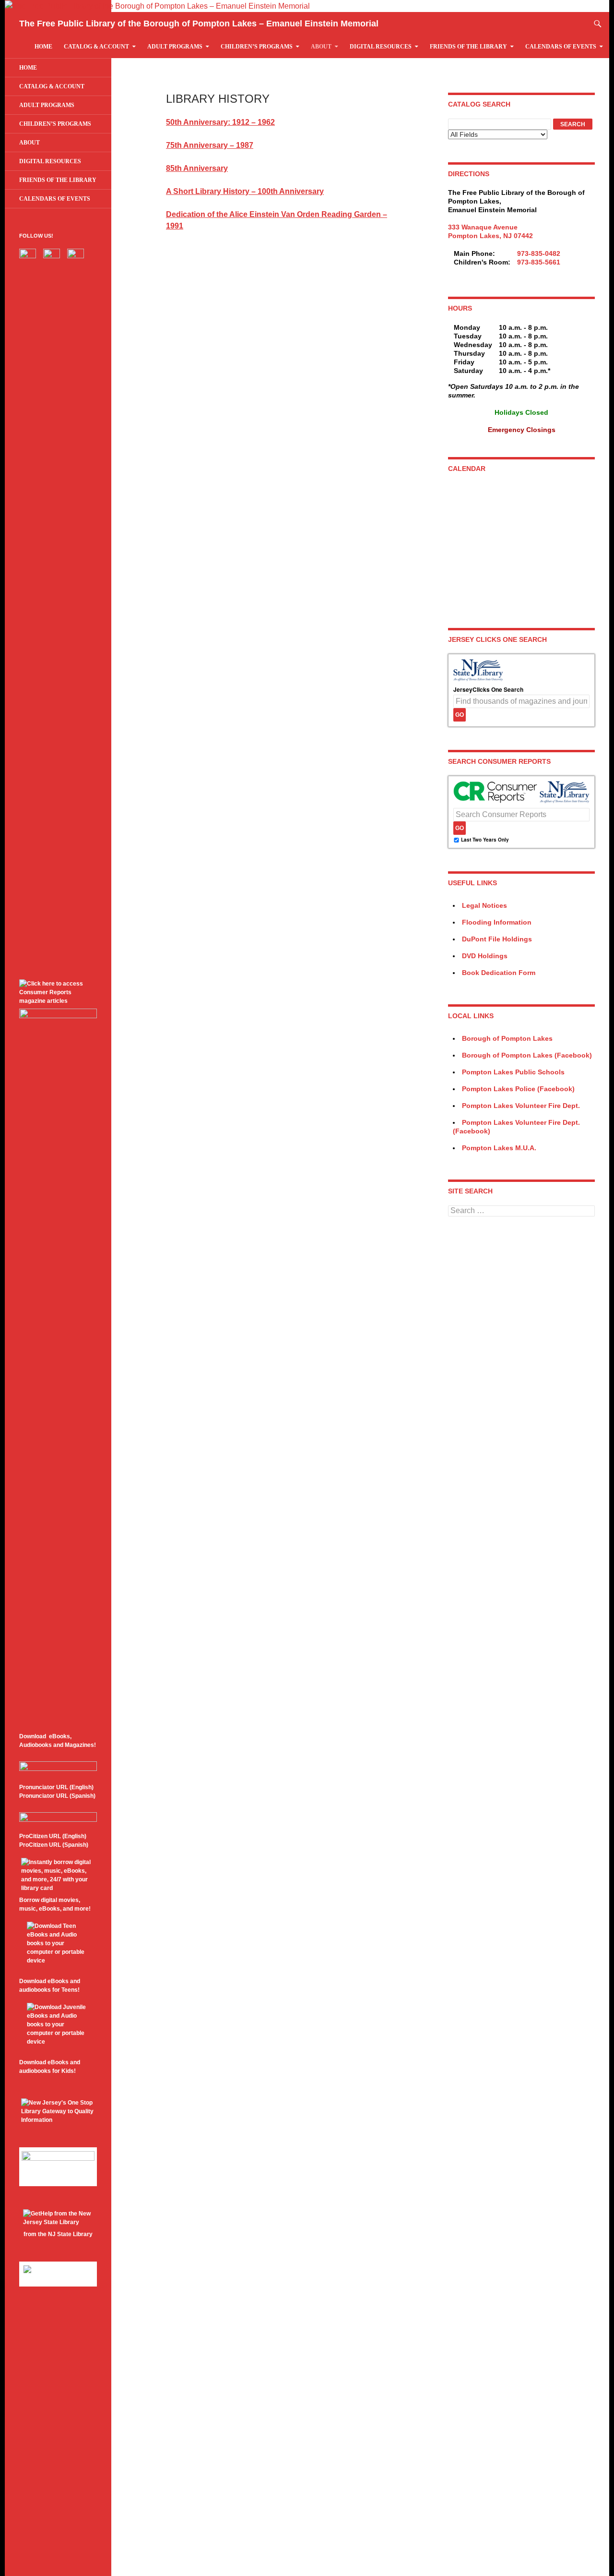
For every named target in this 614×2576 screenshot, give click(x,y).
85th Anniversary (197, 168)
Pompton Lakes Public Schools (513, 1072)
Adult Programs (175, 47)
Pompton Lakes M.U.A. (499, 1148)
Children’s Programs (257, 47)
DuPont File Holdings (497, 939)
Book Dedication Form (499, 973)
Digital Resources (381, 47)
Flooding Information (497, 922)
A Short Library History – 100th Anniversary (245, 191)
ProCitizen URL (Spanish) (54, 1845)
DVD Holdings (485, 956)
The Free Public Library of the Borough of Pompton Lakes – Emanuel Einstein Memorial (199, 24)
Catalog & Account (96, 47)
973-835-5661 (539, 262)
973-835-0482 (539, 253)
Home (43, 47)
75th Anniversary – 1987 (210, 145)
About (321, 47)
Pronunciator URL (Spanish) (57, 1796)
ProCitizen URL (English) (53, 1836)
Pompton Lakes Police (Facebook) (518, 1089)
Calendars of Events (561, 47)
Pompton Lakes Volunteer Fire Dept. (521, 1106)
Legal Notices (484, 905)
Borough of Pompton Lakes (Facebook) (527, 1055)
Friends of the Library (468, 47)
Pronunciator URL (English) (56, 1787)
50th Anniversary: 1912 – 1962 (220, 122)
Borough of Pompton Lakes (507, 1038)
